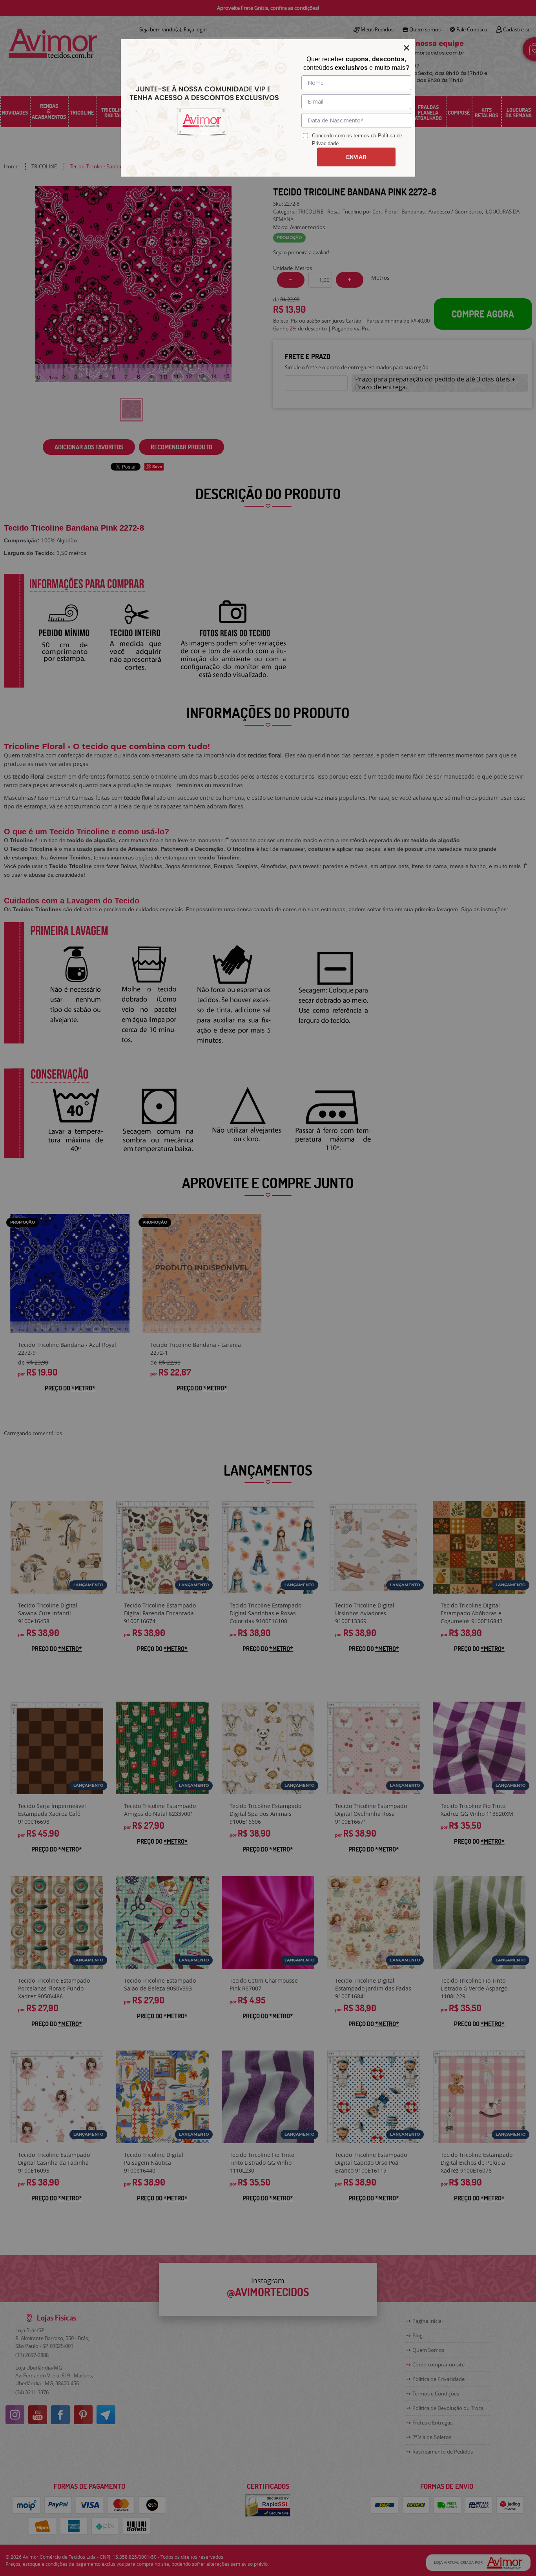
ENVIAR (356, 157)
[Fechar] (407, 48)
